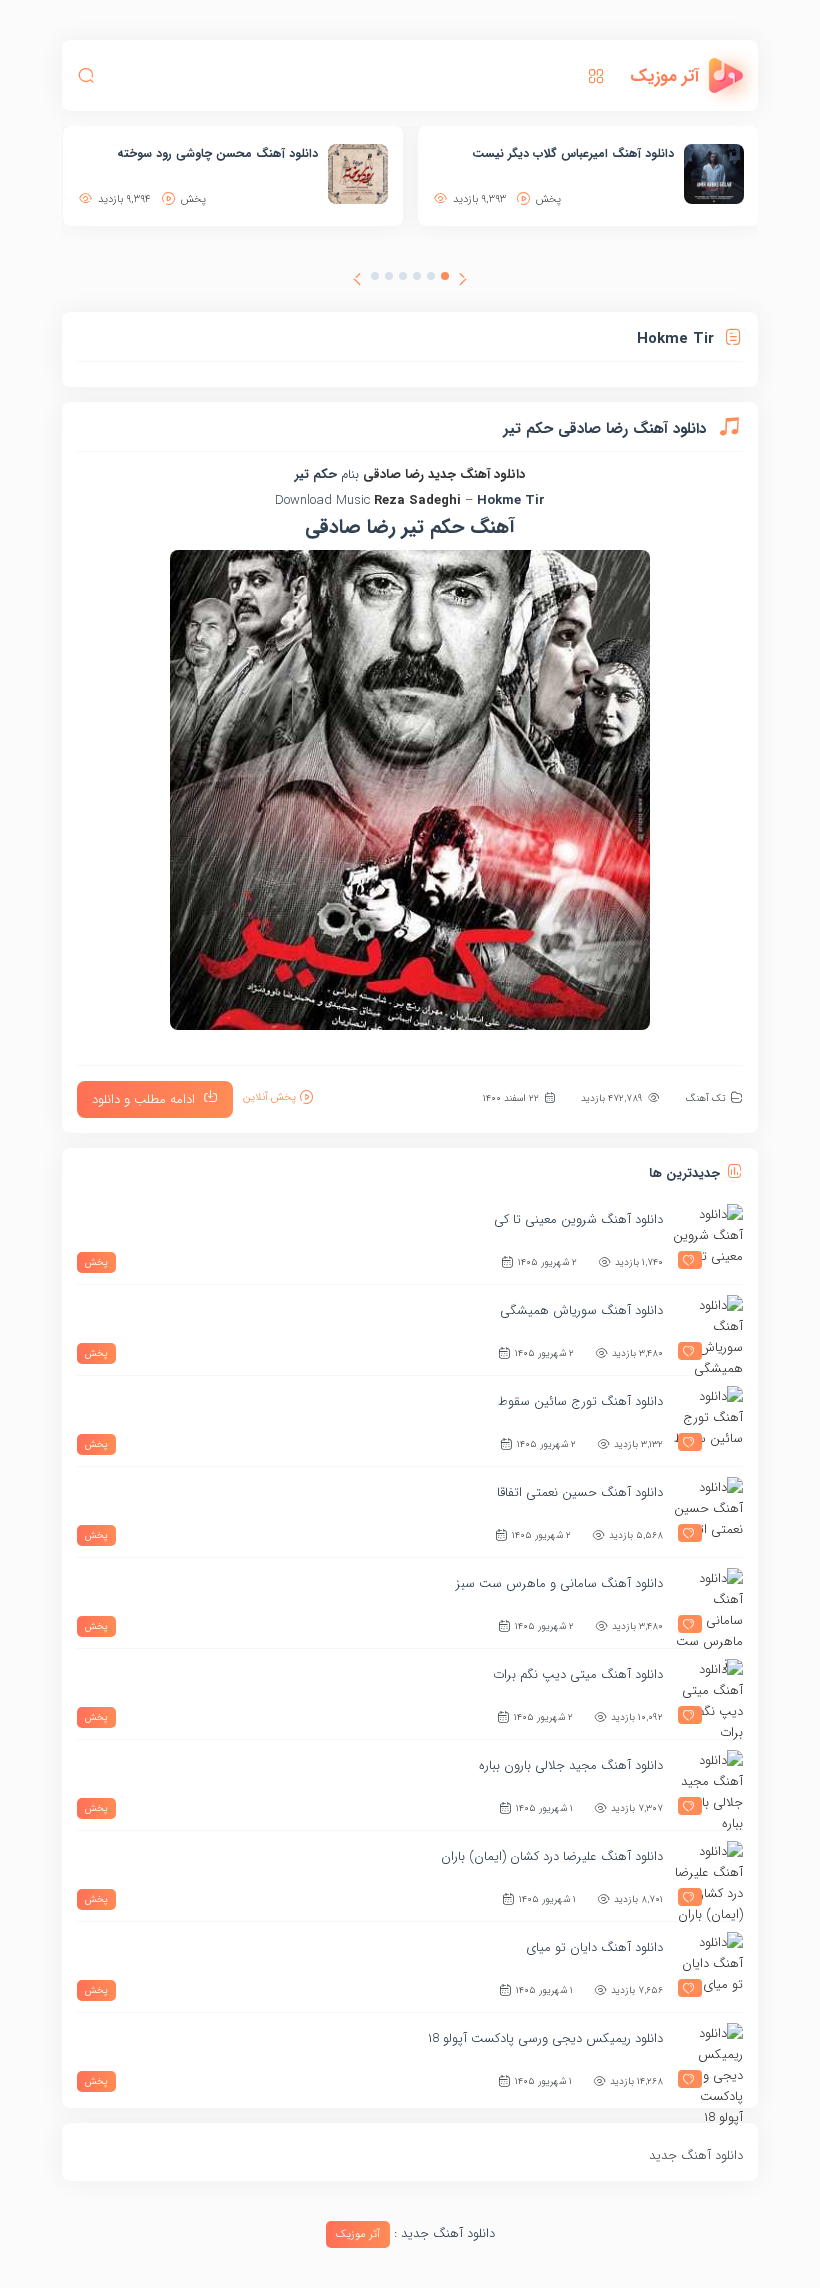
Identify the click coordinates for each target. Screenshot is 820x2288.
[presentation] (463, 282)
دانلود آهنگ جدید (476, 474)
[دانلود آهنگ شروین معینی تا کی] (708, 1239)
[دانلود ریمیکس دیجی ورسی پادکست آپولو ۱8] (708, 2058)
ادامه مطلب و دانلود (143, 1099)
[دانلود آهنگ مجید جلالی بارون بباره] (708, 1785)
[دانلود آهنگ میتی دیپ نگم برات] (708, 1694)
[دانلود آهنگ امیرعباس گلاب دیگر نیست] (714, 174)
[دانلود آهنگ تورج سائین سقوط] (708, 1421)
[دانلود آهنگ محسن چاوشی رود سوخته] (358, 174)
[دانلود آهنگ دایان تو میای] (708, 1967)
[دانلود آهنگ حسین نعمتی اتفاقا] (708, 1512)
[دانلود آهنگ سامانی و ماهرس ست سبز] (708, 1603)
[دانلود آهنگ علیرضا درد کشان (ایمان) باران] (708, 1876)
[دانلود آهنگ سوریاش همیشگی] (708, 1330)
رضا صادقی (393, 474)
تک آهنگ (705, 1098)
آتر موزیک (358, 2234)
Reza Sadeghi (417, 500)
